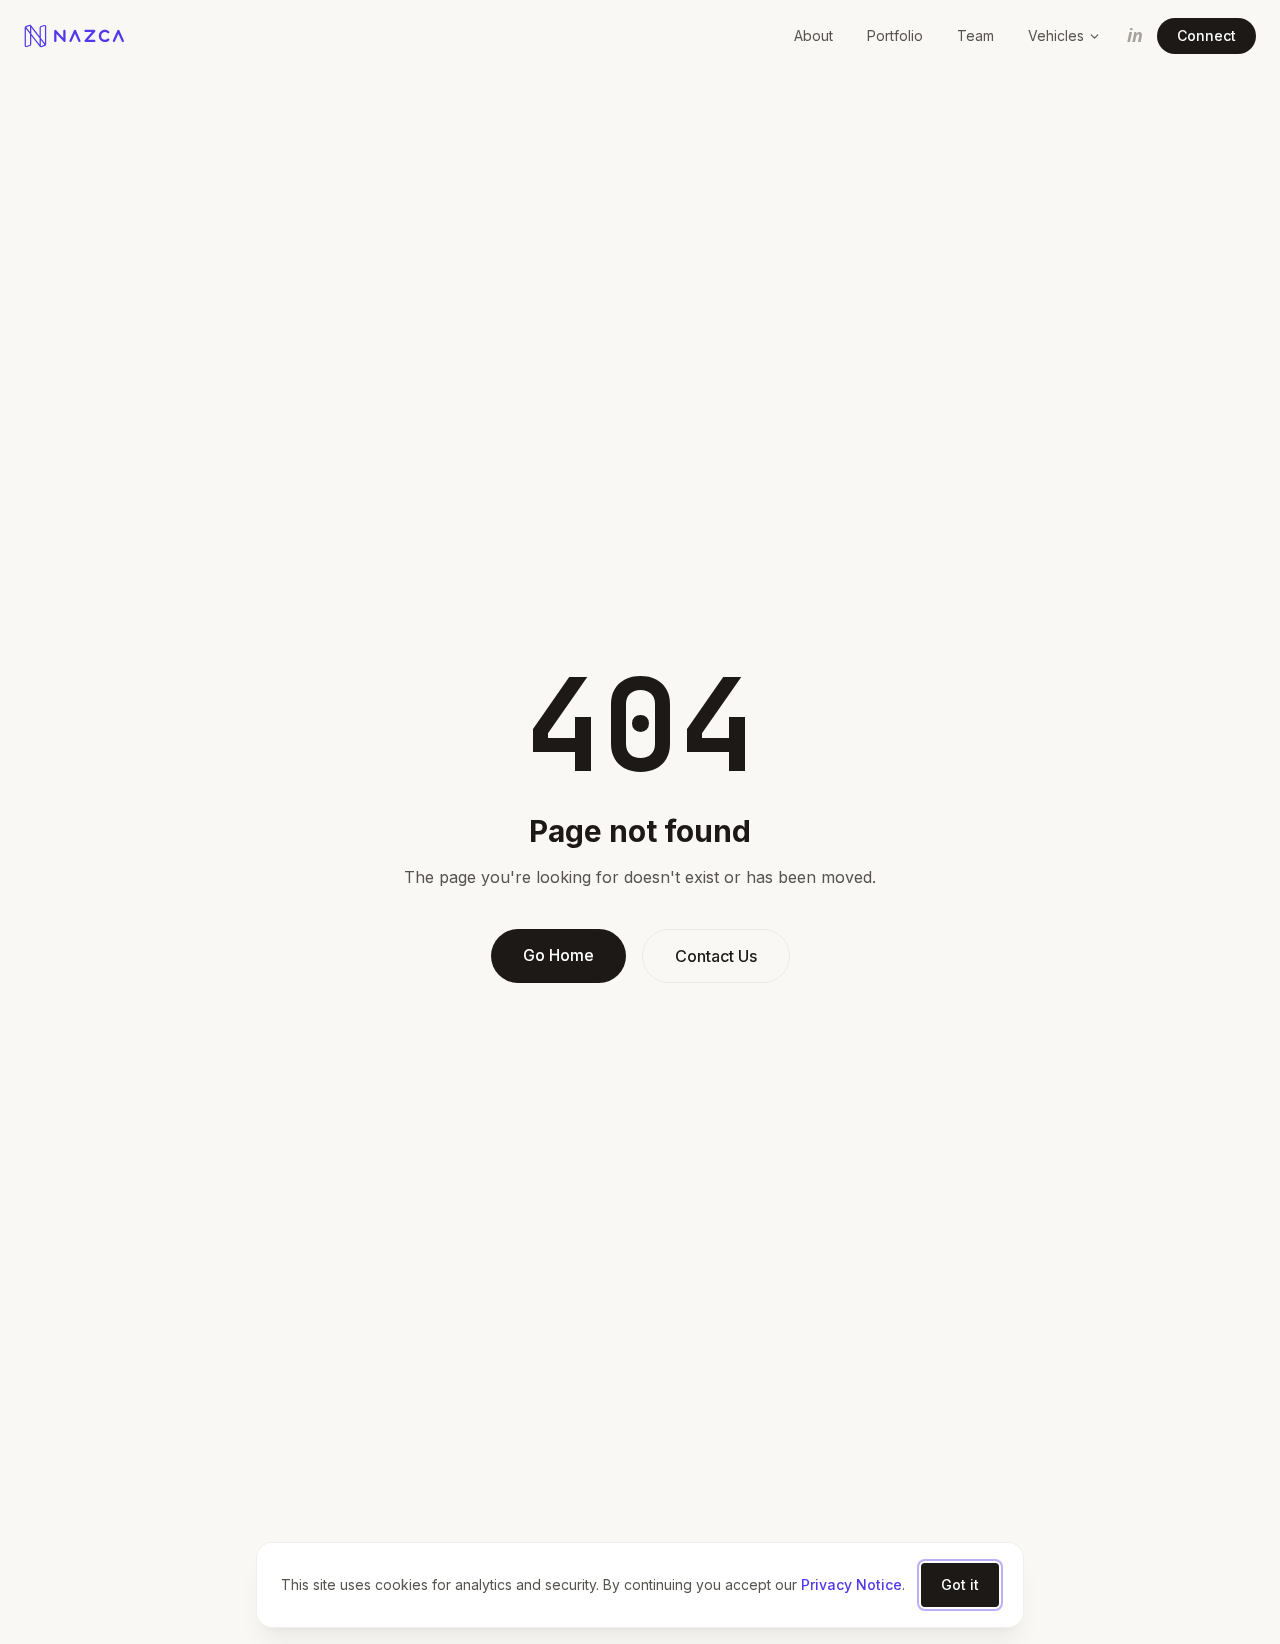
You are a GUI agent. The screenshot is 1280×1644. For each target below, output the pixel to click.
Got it (960, 1584)
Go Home (558, 955)
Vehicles (1056, 35)
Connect (1206, 35)
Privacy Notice (851, 1584)
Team (975, 35)
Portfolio (895, 35)
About (813, 35)
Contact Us (716, 956)
